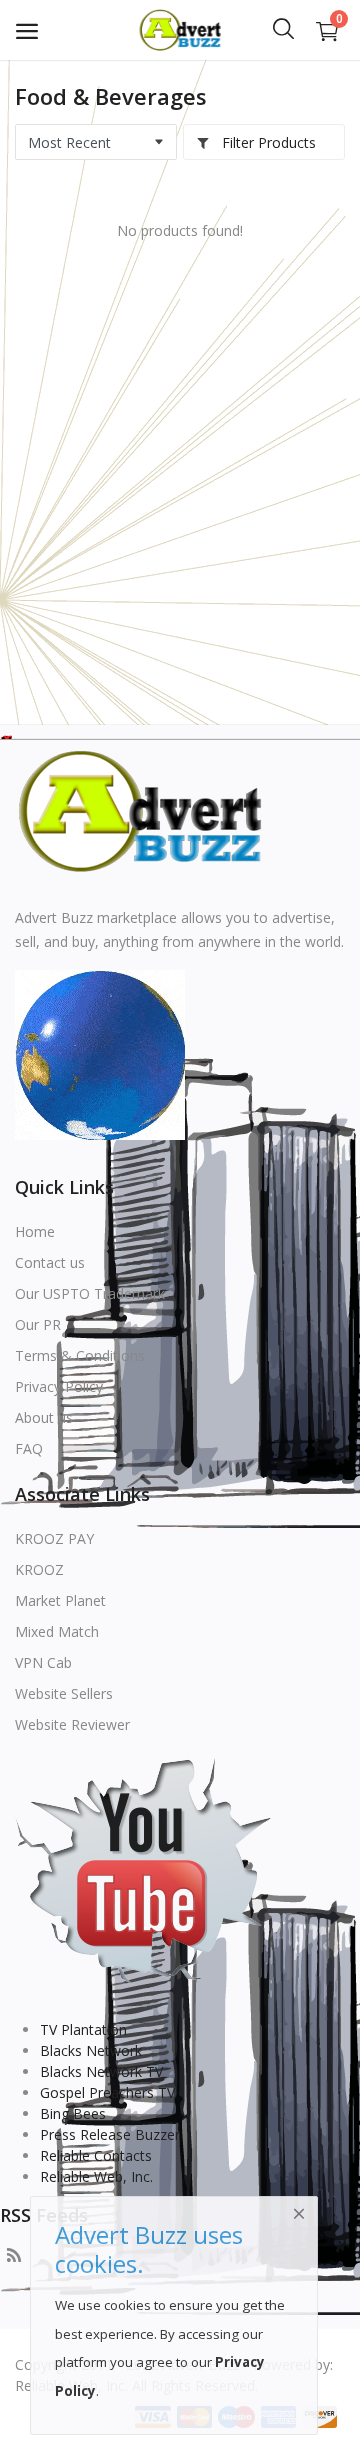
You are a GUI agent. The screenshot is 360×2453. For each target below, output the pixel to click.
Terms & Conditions (80, 1355)
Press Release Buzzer (110, 2134)
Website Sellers (64, 1693)
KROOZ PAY (54, 1538)
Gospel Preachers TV (107, 2092)
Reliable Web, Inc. (96, 2176)
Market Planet (60, 1600)
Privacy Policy (59, 1386)
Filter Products (267, 142)
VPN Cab (43, 1662)
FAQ (29, 1448)
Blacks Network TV (101, 2071)
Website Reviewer (72, 1724)
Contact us (50, 1262)
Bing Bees (73, 2113)
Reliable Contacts (96, 2155)
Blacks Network (91, 2050)
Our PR (38, 1324)
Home (35, 1231)
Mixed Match (57, 1631)
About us (44, 1417)
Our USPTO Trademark (90, 1293)
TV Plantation (83, 2029)
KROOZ (39, 1569)
